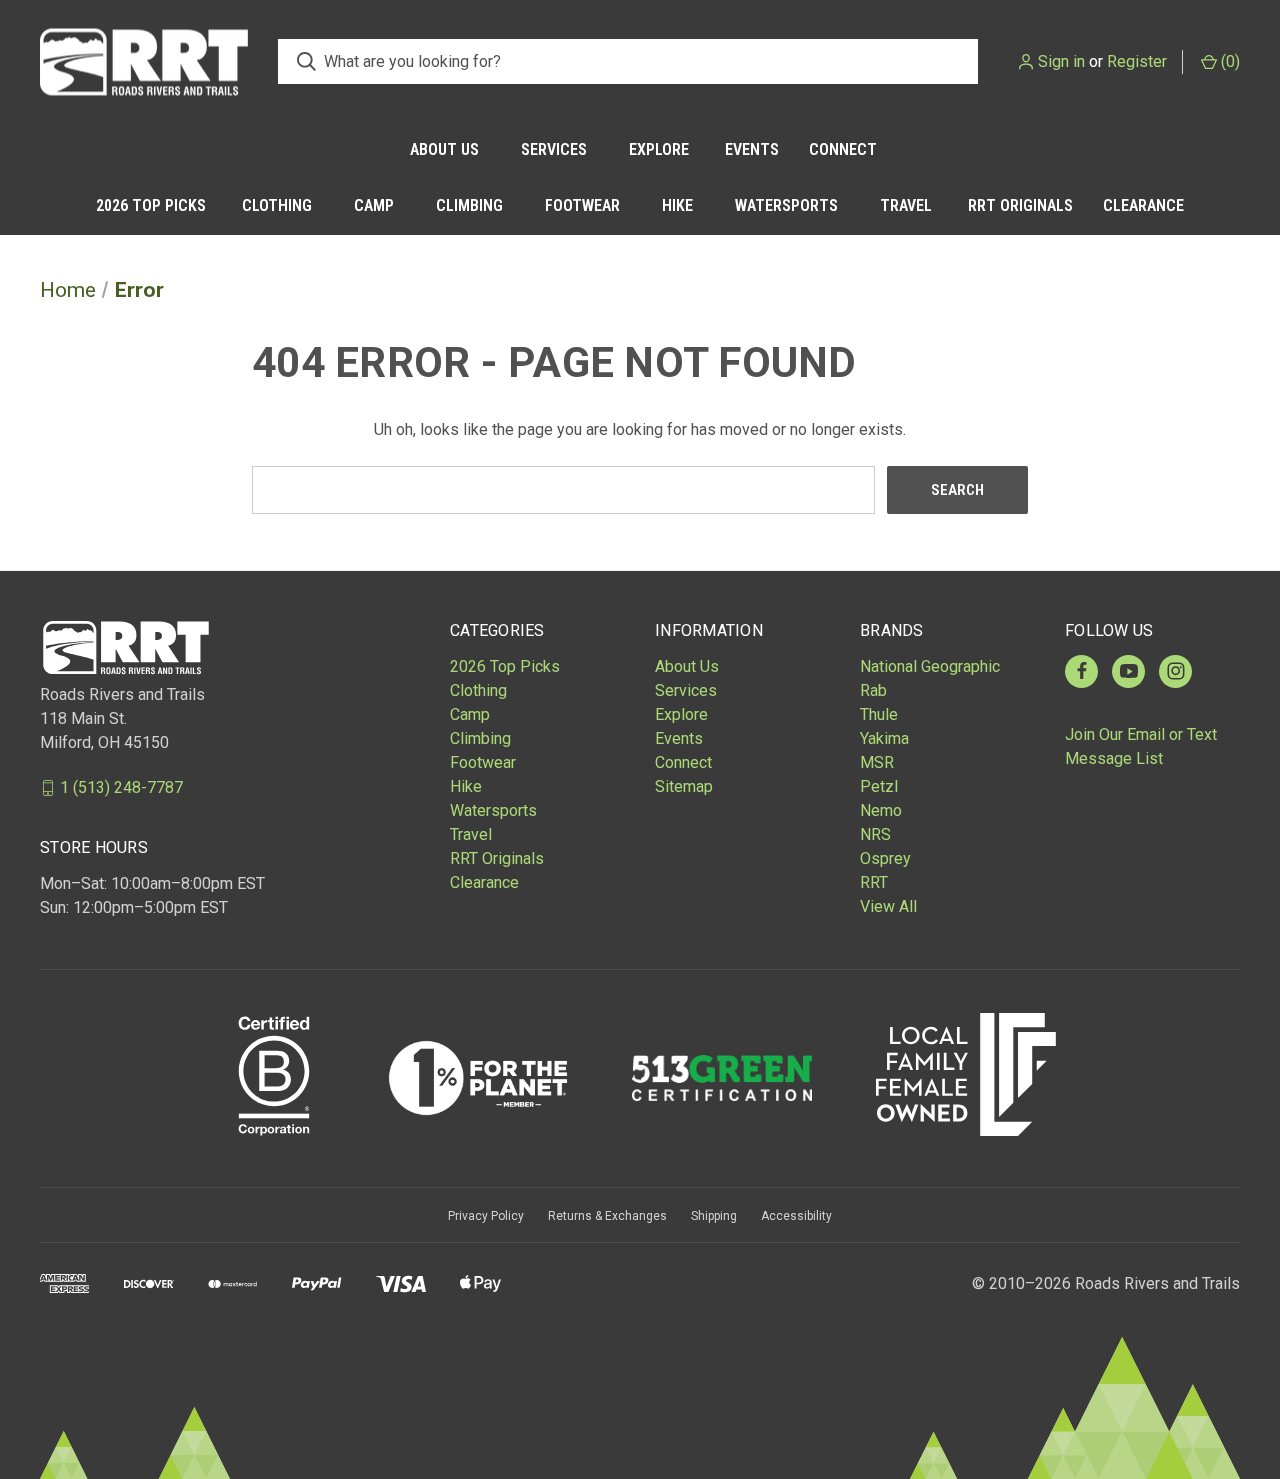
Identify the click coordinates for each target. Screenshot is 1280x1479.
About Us (444, 149)
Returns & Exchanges (607, 1216)
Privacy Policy (486, 1216)
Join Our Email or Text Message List (1141, 746)
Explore (659, 149)
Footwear (582, 205)
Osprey (885, 858)
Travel (906, 205)
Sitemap (684, 786)
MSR (877, 762)
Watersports (786, 205)
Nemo (881, 810)
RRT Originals (1020, 205)
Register (1137, 61)
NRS (875, 834)
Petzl (879, 786)
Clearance (1143, 205)
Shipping (714, 1216)
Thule (879, 714)
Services (554, 149)
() (1228, 61)
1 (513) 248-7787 (121, 787)
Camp (374, 205)
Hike (677, 205)
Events (752, 149)
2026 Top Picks (151, 205)
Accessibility (796, 1216)
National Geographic (930, 666)
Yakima (884, 738)
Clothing (277, 205)
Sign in (1061, 61)
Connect (843, 149)
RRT (874, 882)
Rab (873, 690)
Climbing (469, 205)
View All (888, 906)
